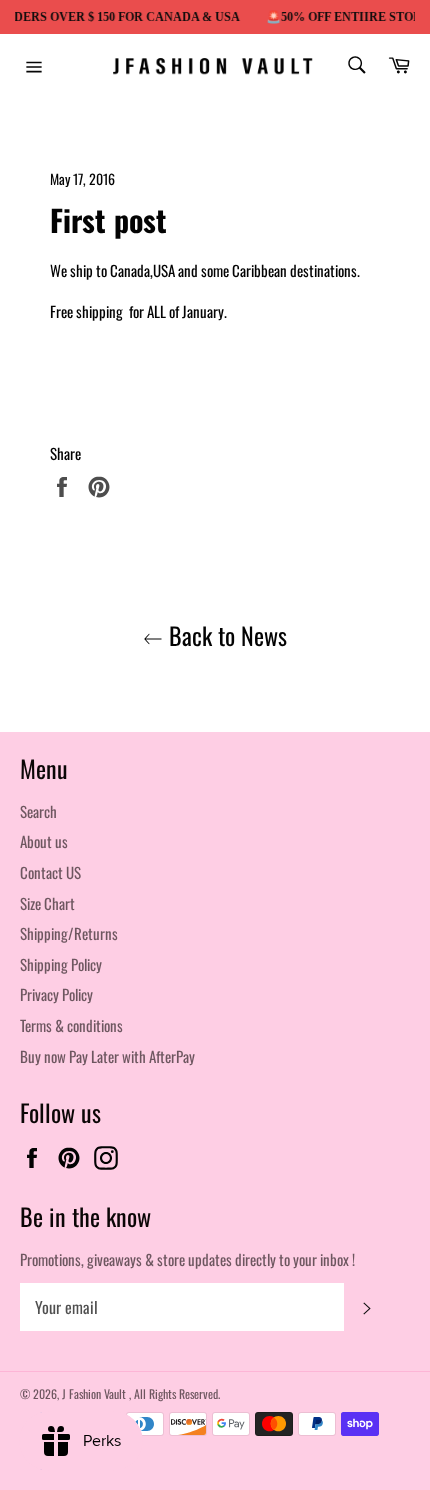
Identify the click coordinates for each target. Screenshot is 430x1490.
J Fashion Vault (95, 1393)
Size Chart (47, 903)
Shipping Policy (61, 964)
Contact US (50, 872)
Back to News (225, 635)
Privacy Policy (56, 994)
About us (44, 841)
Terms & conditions (71, 1025)
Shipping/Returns (69, 933)
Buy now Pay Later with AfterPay (107, 1056)
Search (38, 811)
